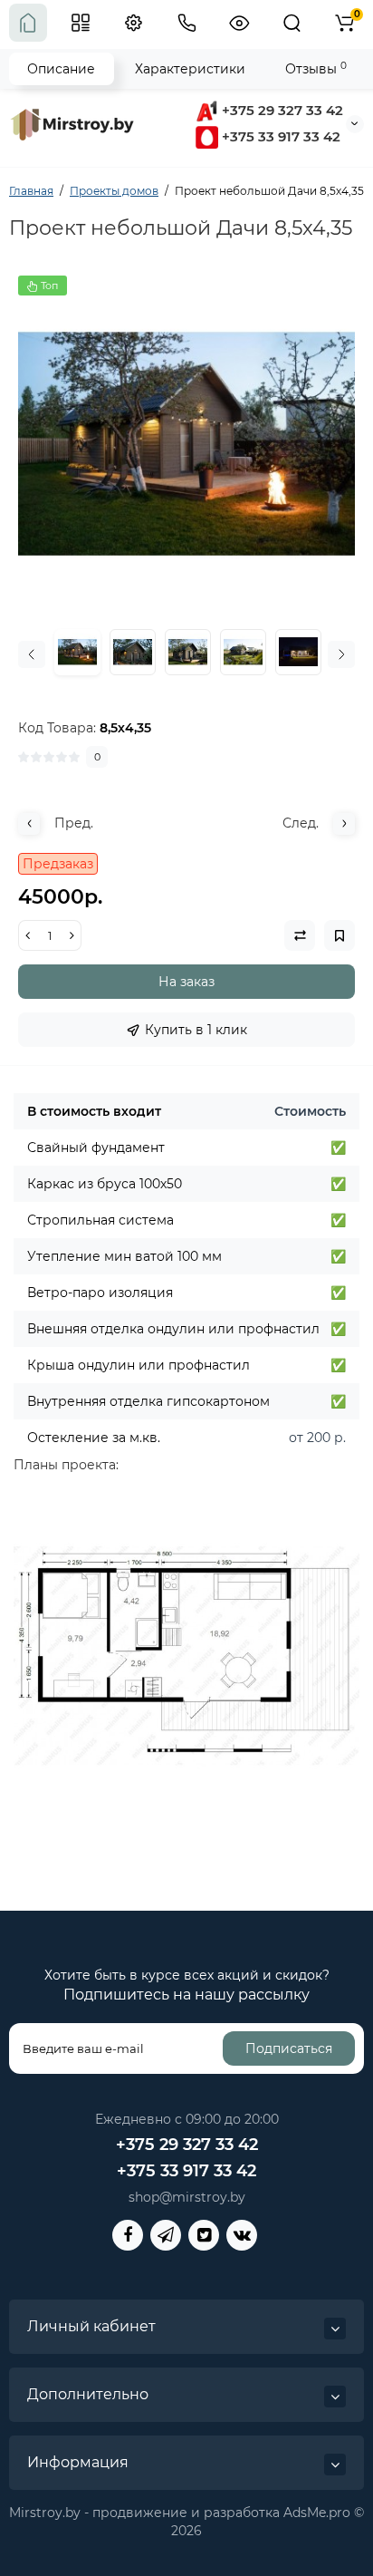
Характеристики (190, 69)
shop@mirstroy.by (187, 2197)
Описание (61, 69)
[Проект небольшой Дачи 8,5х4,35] (186, 444)
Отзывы (316, 68)
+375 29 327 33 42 (281, 110)
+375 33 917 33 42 (279, 136)
